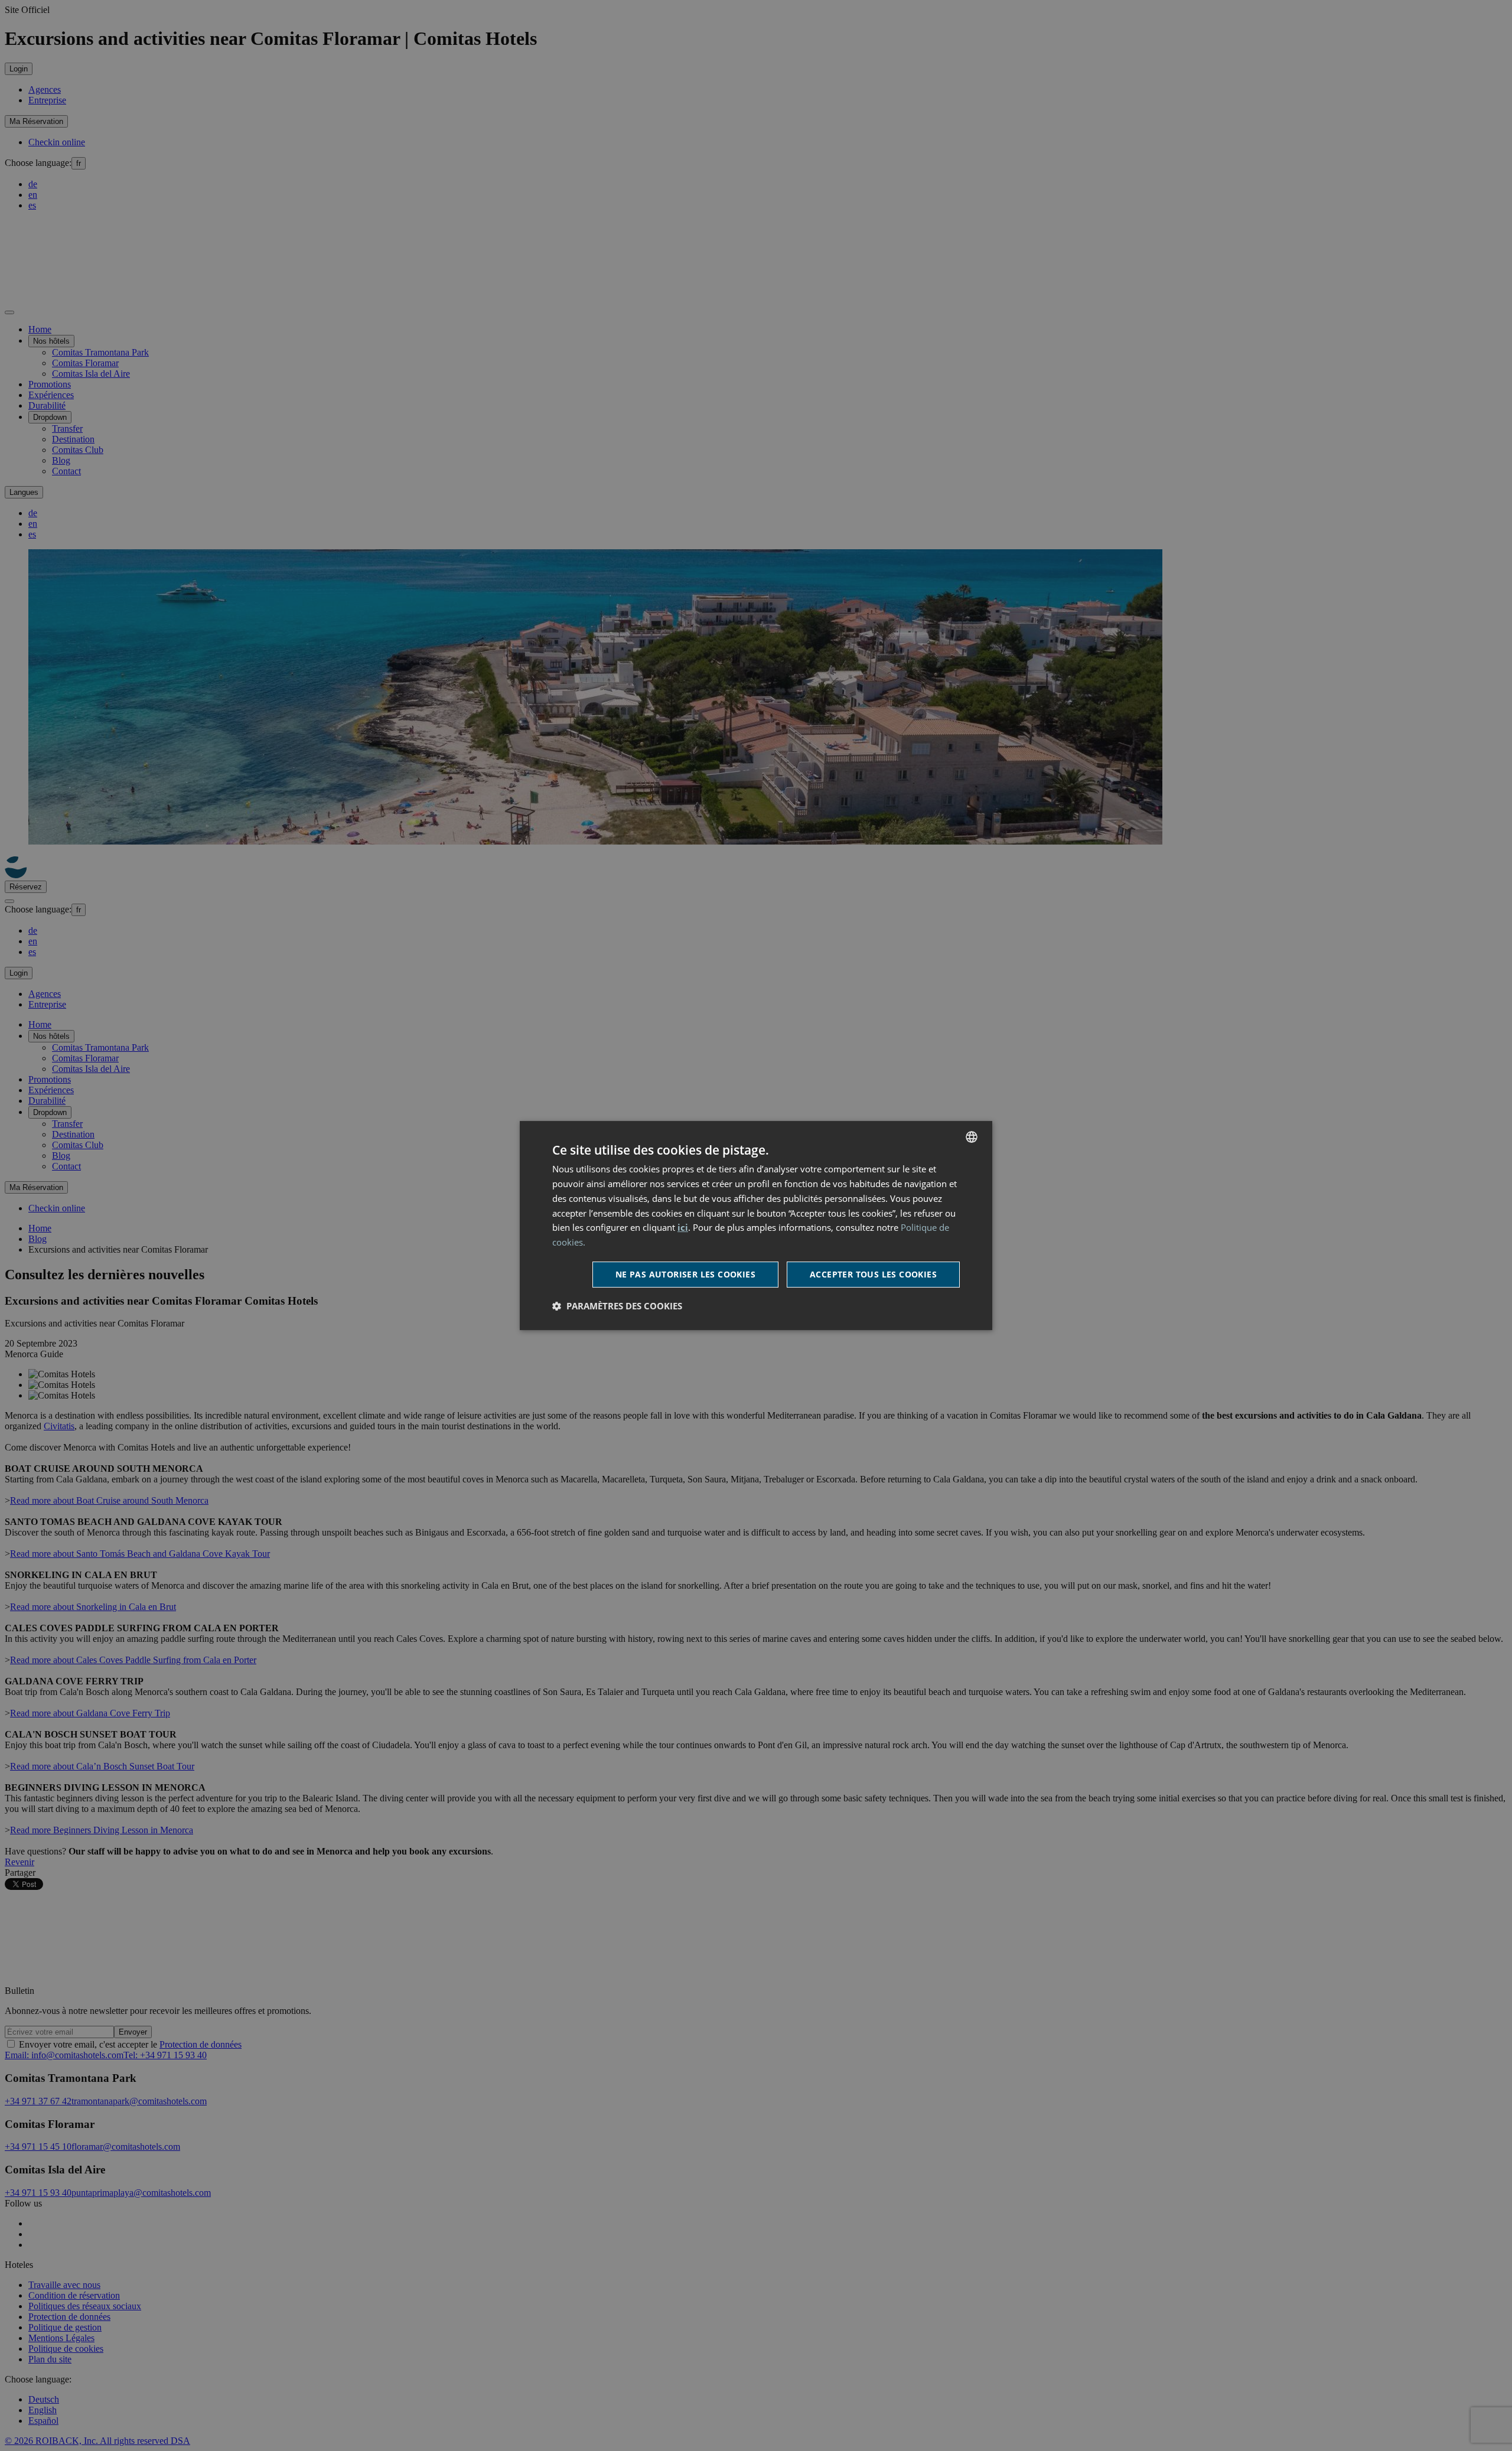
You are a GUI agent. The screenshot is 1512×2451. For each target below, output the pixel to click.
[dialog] (756, 1225)
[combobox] (972, 1137)
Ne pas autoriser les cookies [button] (685, 1274)
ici (683, 1227)
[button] (617, 1306)
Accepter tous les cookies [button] (873, 1274)
